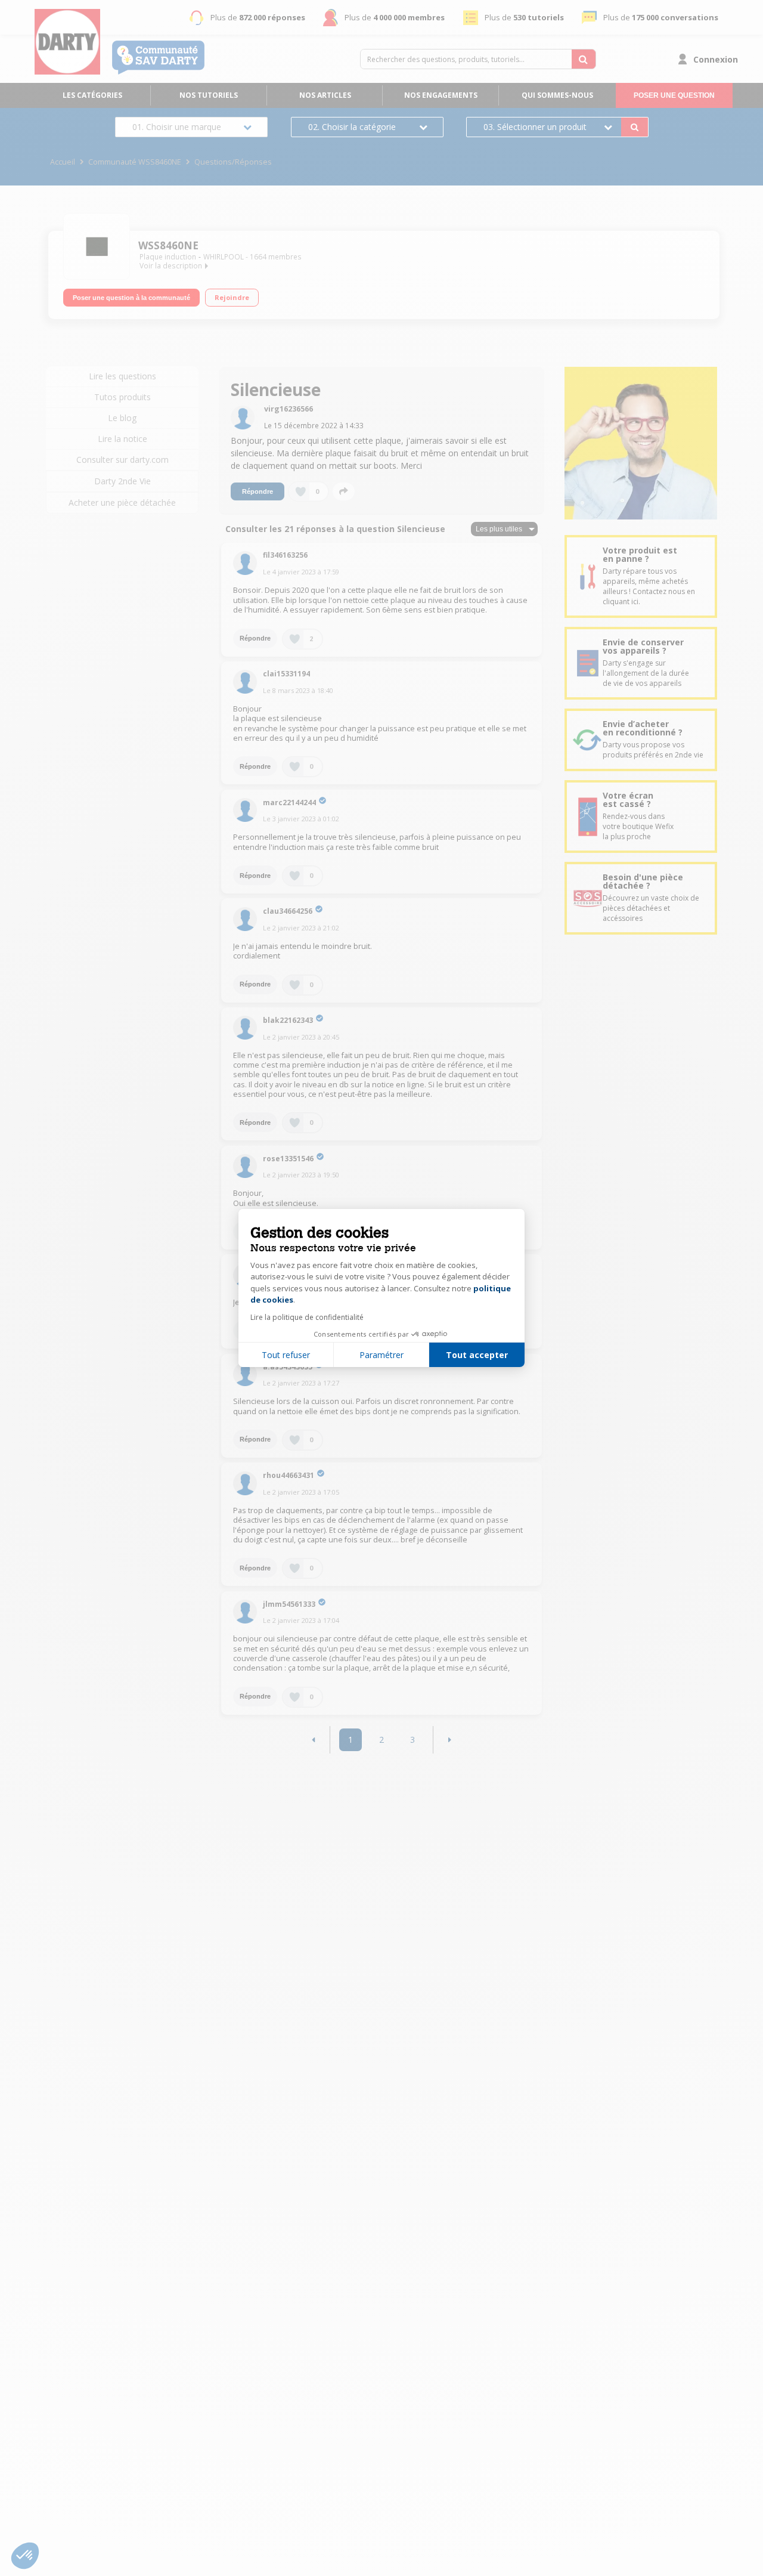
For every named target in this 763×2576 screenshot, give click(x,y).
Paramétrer (381, 1355)
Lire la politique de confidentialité (307, 1317)
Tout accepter (477, 1355)
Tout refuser (286, 1355)
